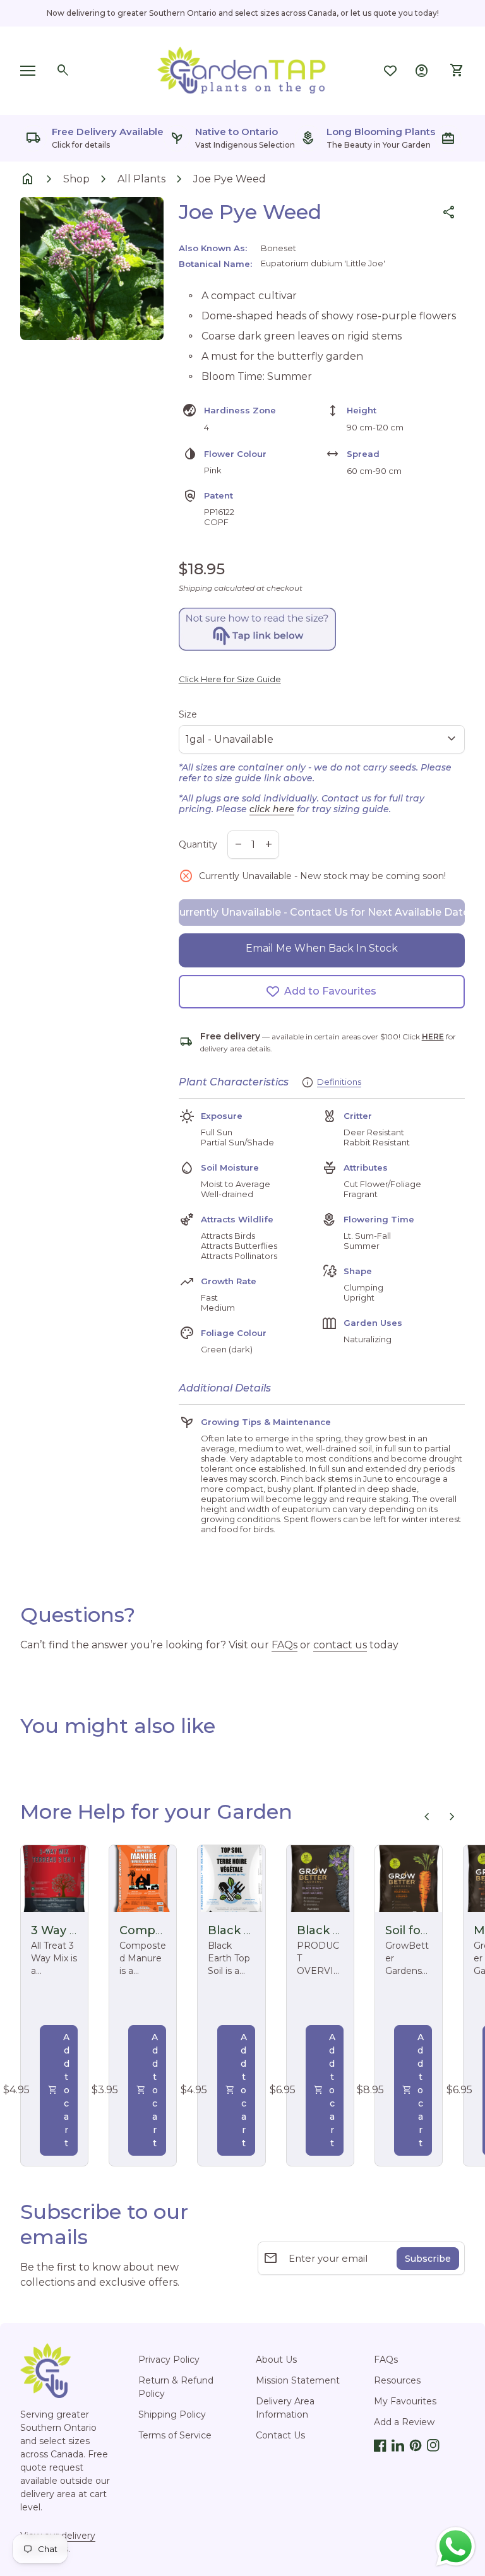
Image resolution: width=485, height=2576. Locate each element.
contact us (340, 1645)
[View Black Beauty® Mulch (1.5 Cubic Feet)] (320, 1879)
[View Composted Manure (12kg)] (143, 1879)
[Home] (242, 70)
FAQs (284, 1645)
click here (272, 809)
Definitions (339, 1082)
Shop (76, 179)
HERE (433, 1037)
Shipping (195, 588)
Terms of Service (175, 2435)
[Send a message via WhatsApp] (456, 2547)
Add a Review (404, 2422)
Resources (397, 2380)
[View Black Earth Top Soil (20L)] (231, 1879)
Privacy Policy (169, 2360)
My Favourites (405, 2401)
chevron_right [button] (452, 1817)
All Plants (141, 179)
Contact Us (280, 2435)
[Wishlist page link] (390, 71)
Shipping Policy (172, 2414)
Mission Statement (298, 2380)
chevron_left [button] (427, 1817)
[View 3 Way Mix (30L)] (54, 1879)
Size (188, 714)
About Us (276, 2360)
